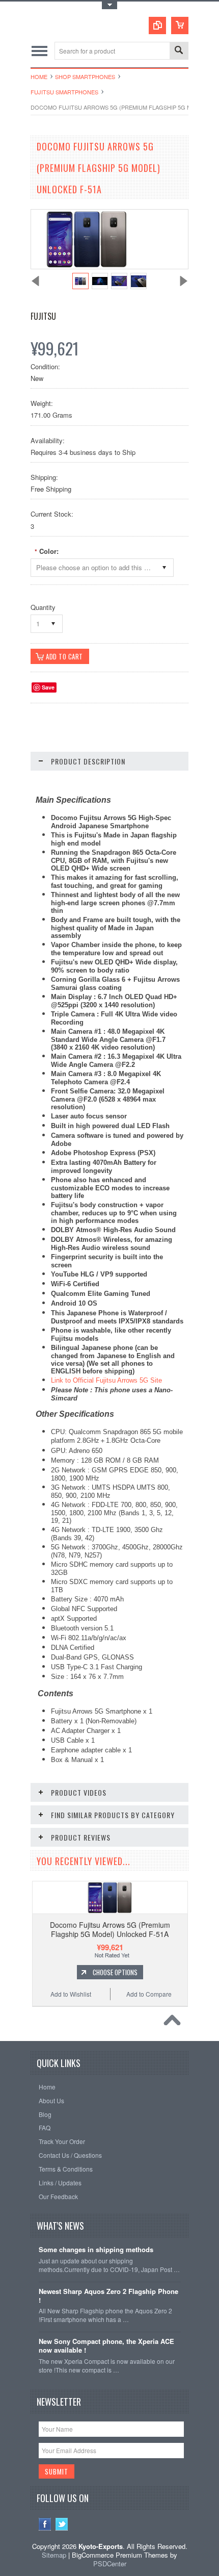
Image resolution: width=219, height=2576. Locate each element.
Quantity (43, 607)
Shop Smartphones (85, 76)
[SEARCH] (179, 51)
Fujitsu (43, 316)
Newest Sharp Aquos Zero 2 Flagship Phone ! (108, 2296)
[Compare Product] (157, 25)
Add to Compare (149, 1994)
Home (39, 76)
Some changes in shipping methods (96, 2250)
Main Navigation (39, 51)
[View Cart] (180, 25)
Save (48, 687)
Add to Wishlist (71, 1994)
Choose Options (115, 1972)
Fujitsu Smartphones (64, 92)
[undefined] (87, 266)
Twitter (62, 2524)
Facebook (45, 2524)
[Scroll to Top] (175, 2023)
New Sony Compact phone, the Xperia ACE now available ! (106, 2346)
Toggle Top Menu (109, 5)
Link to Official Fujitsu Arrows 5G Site (106, 1380)
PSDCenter (110, 2564)
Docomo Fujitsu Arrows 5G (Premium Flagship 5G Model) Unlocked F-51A (110, 1929)
